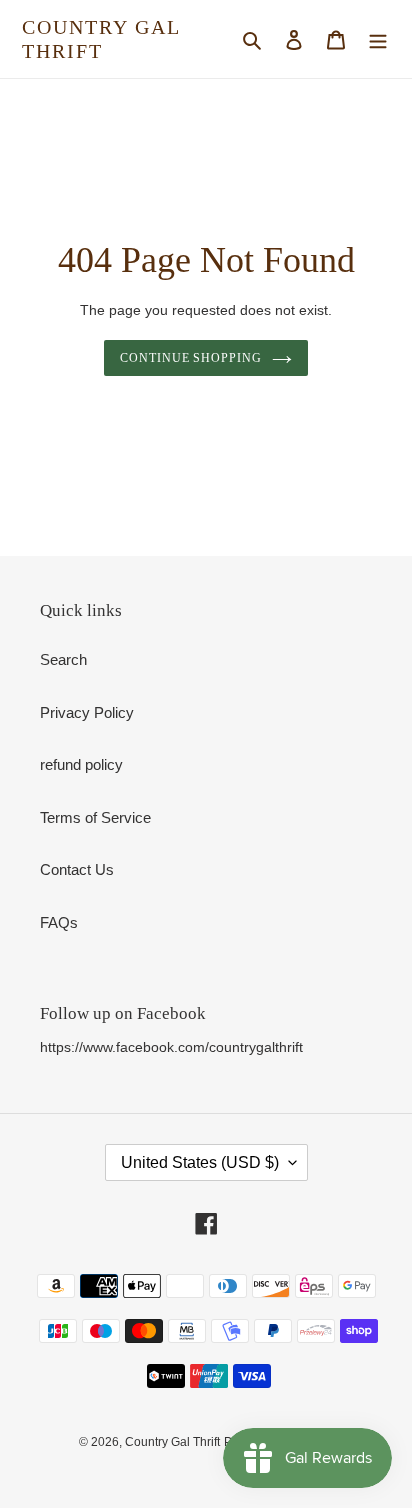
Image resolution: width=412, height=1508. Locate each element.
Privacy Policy (87, 712)
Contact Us (77, 869)
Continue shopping (191, 358)
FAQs (59, 922)
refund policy (81, 764)
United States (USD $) (200, 1162)
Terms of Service (95, 817)
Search (63, 659)
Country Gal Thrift (101, 39)
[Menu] (378, 39)
